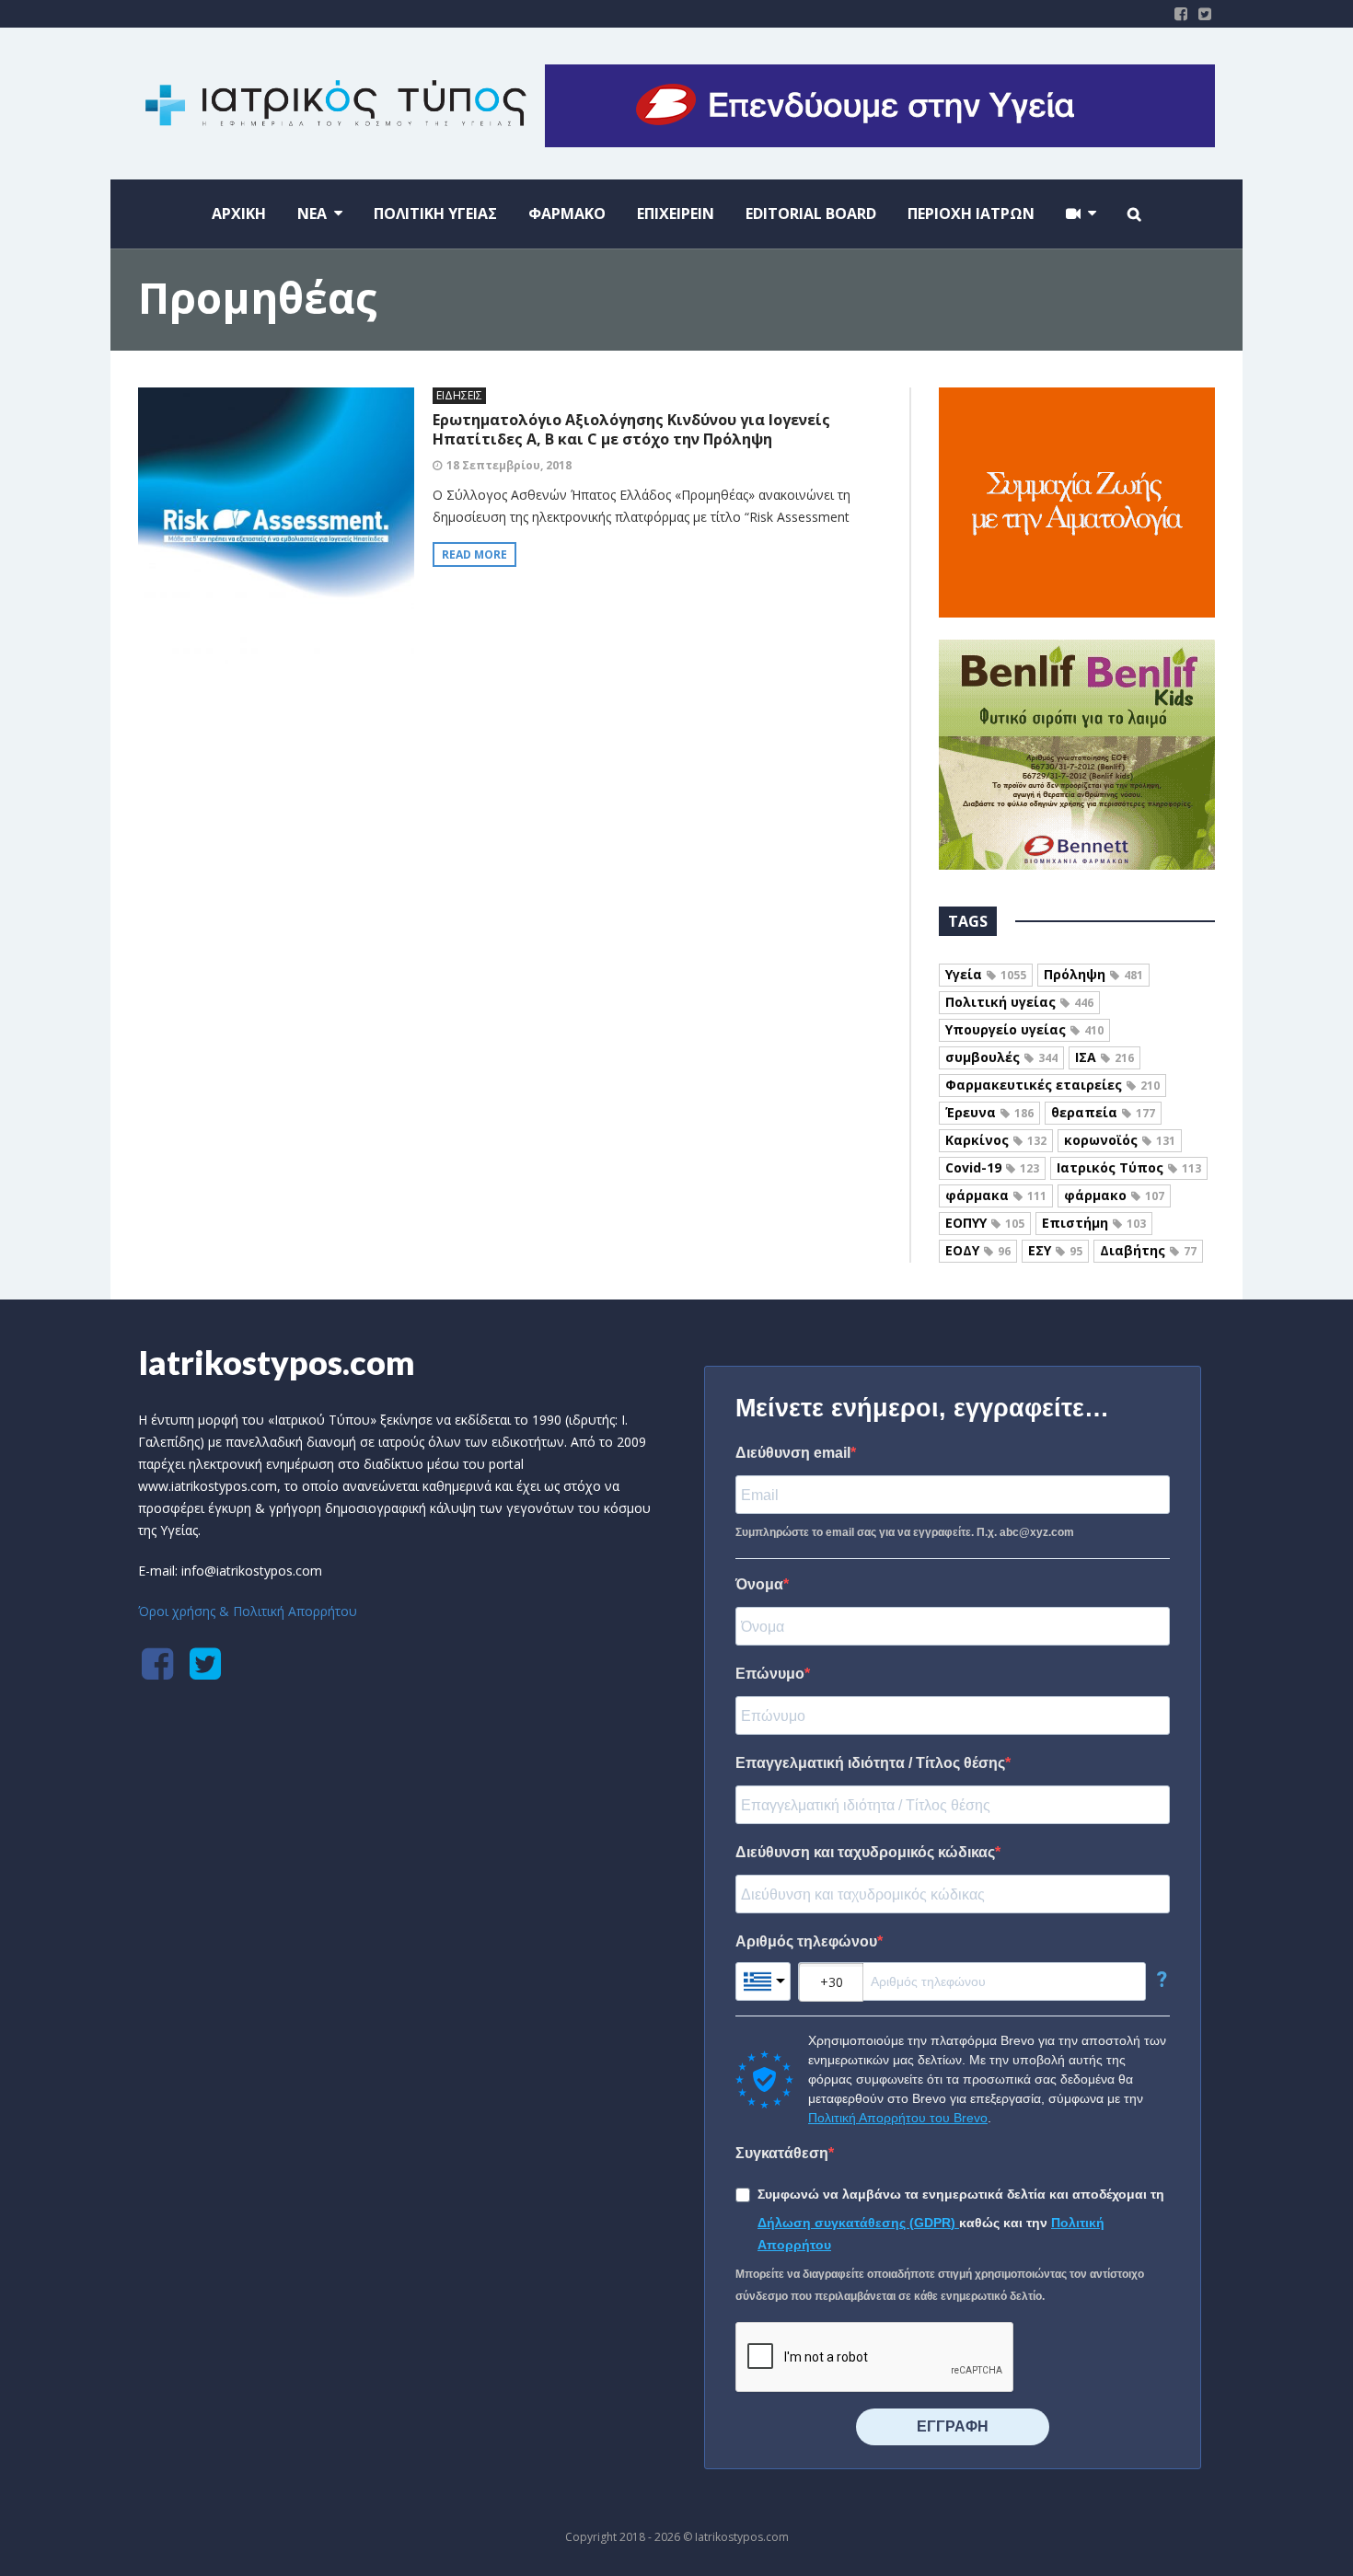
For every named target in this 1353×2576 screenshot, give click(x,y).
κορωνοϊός (1120, 1140)
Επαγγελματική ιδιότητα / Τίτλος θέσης (870, 1763)
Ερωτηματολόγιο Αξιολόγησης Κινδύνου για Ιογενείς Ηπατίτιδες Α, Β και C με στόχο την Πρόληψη (631, 429)
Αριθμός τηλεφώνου (806, 1941)
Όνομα (759, 1584)
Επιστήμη (1094, 1223)
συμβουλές (1001, 1057)
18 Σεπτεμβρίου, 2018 (509, 465)
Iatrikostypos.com (277, 1362)
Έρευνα (989, 1112)
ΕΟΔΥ (978, 1250)
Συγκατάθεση (782, 2153)
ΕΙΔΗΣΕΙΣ (459, 395)
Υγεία (986, 974)
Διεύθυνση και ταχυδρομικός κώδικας (865, 1852)
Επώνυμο (770, 1674)
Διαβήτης (1148, 1250)
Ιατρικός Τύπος (1129, 1167)
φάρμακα (996, 1195)
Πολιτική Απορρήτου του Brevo (898, 2118)
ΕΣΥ (1055, 1250)
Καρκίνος (996, 1140)
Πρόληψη (1093, 974)
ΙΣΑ (1104, 1057)
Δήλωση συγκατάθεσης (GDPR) (858, 2223)
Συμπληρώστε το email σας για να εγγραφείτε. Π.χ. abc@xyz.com (905, 1532)
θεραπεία (1103, 1112)
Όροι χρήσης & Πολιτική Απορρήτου (248, 1611)
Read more (474, 554)
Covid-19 (992, 1167)
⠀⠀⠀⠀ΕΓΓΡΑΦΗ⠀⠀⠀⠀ (953, 2426)
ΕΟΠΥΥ (985, 1223)
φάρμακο (1114, 1195)
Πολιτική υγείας (1019, 1002)
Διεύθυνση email (793, 1453)
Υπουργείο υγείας (1024, 1029)
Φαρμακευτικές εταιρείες (1052, 1085)
